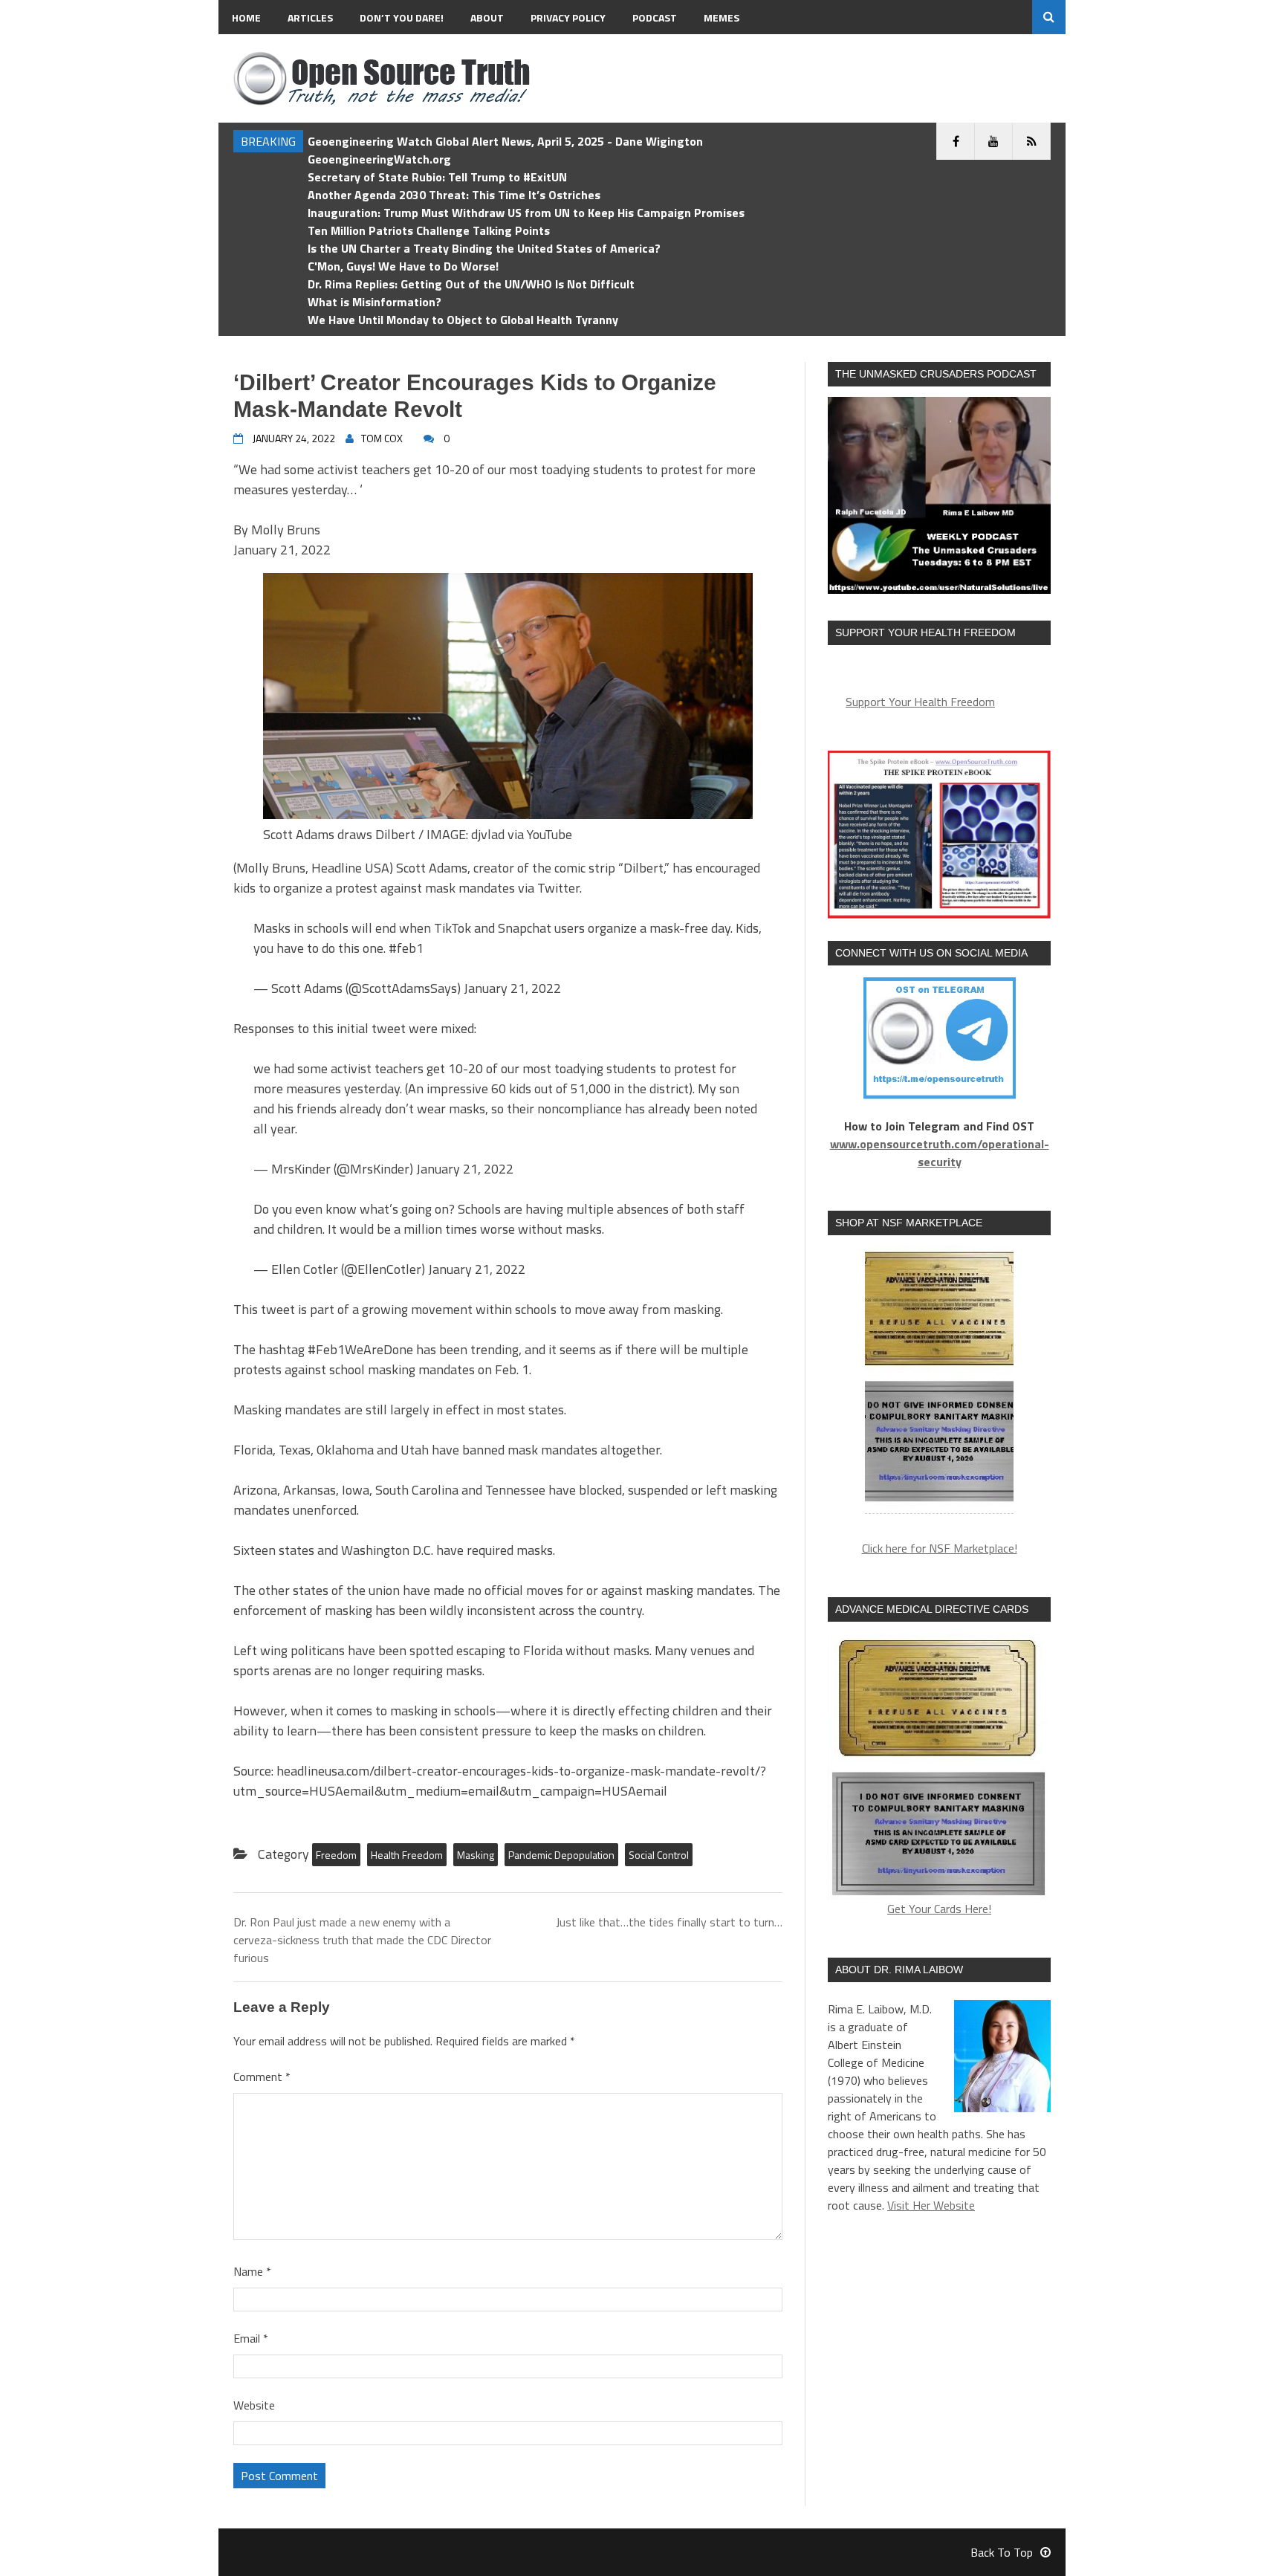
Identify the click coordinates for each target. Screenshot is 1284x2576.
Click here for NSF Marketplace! (940, 1548)
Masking (476, 1855)
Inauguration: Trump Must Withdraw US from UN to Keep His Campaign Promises (526, 213)
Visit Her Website (931, 2205)
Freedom (336, 1855)
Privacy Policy (568, 17)
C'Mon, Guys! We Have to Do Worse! (403, 266)
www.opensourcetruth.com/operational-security (940, 1153)
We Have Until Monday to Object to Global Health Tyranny (463, 320)
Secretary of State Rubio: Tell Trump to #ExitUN (437, 177)
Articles (310, 17)
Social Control (659, 1855)
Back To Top (1002, 2552)
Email (251, 2338)
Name (252, 2271)
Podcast (655, 17)
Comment (262, 2077)
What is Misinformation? (374, 302)
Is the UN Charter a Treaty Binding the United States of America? (484, 248)
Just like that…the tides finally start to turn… (669, 1922)
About (487, 17)
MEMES (722, 17)
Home (246, 17)
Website (254, 2405)
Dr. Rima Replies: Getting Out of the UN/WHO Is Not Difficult (471, 284)
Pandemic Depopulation (561, 1855)
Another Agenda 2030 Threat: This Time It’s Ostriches (454, 195)
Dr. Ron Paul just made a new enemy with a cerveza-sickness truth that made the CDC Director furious (362, 1940)
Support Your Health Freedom (920, 702)
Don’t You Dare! (402, 17)
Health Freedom (407, 1855)
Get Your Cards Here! (939, 1909)
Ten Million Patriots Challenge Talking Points (429, 230)
